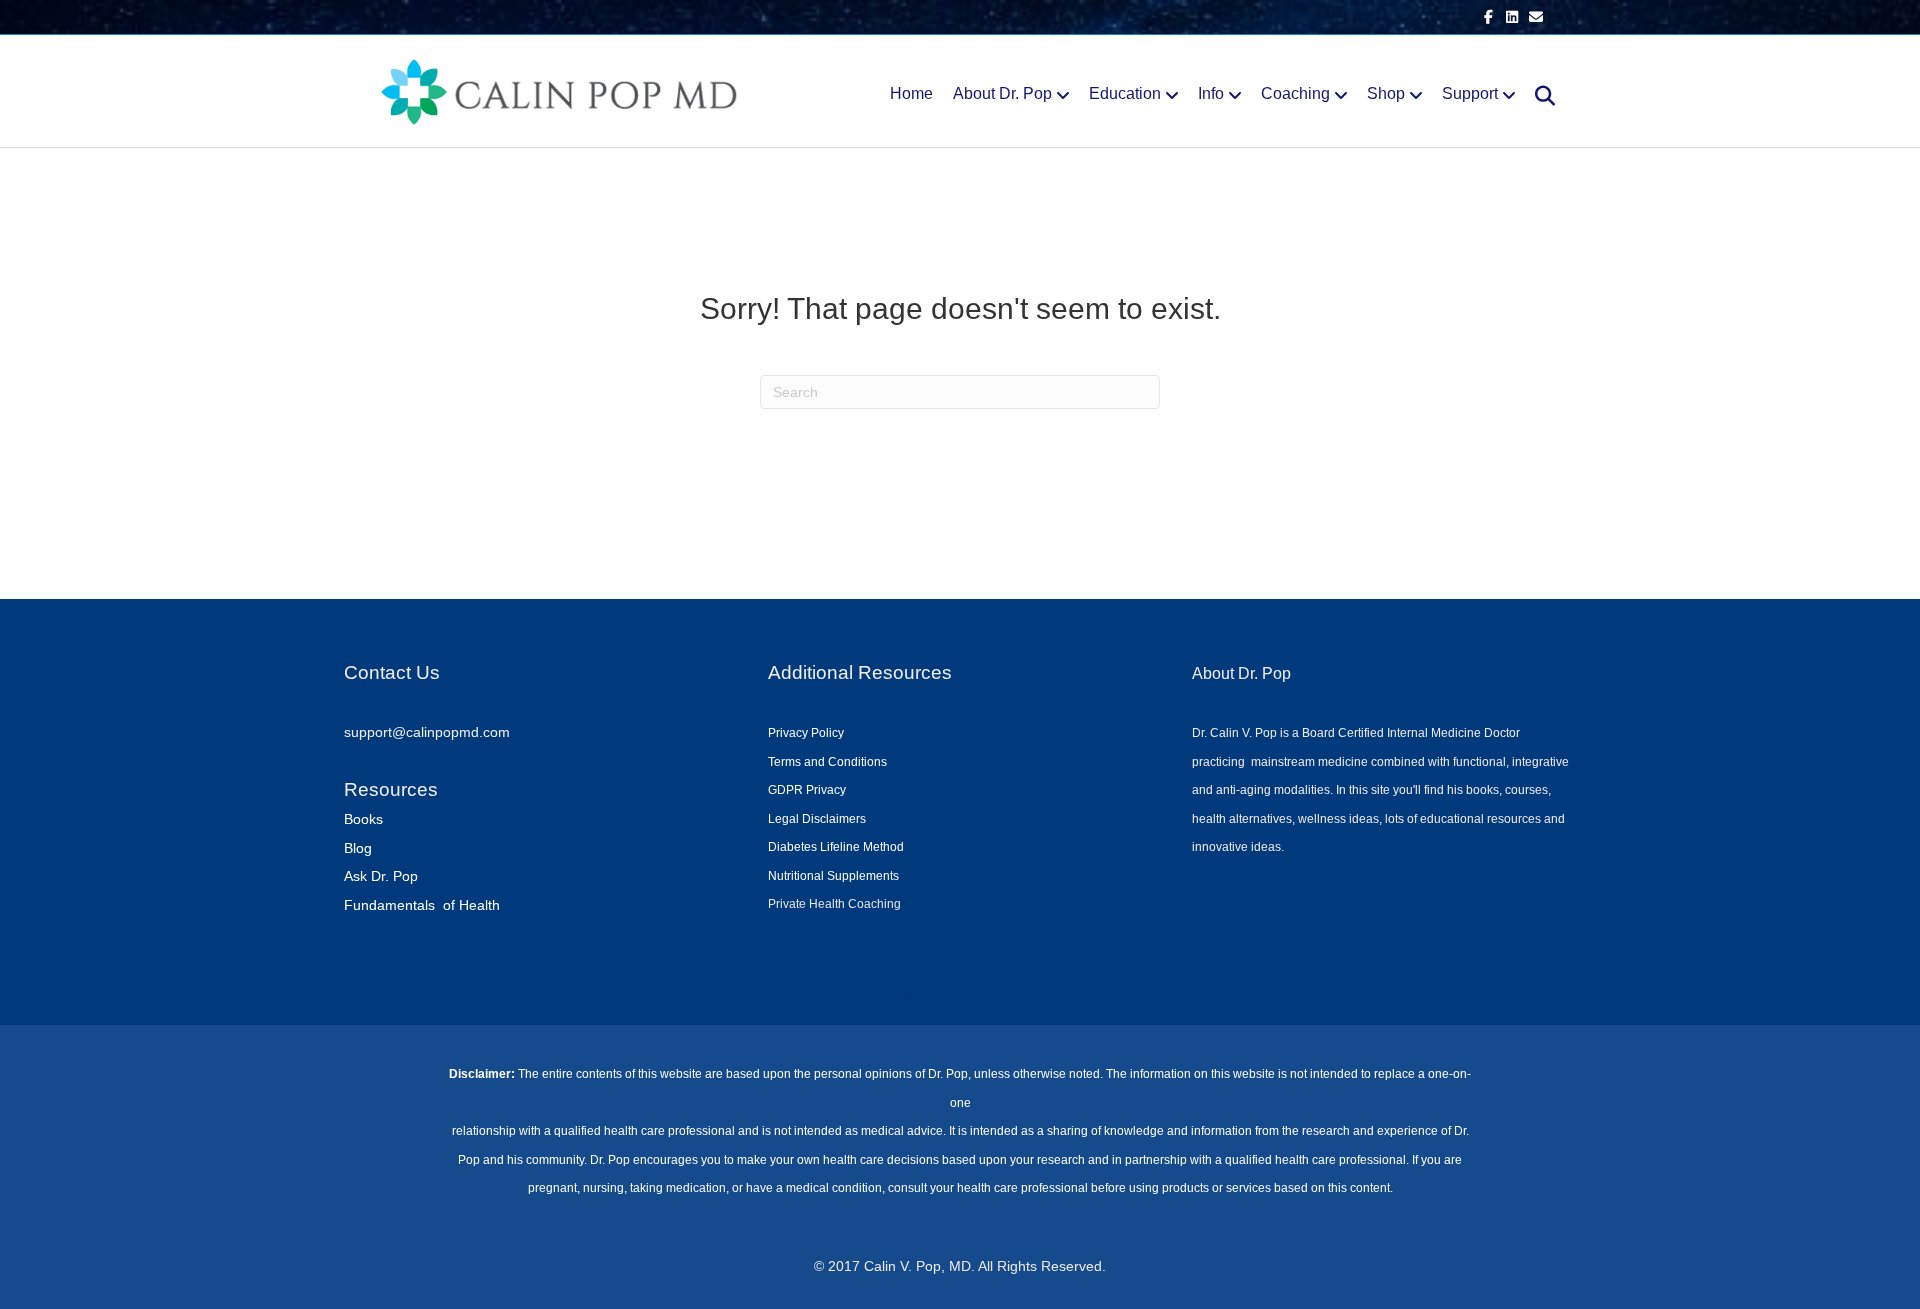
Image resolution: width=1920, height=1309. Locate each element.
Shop (1386, 93)
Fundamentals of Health (422, 905)
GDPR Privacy (807, 790)
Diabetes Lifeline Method (836, 847)
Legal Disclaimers (817, 819)
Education (1125, 93)
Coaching (1295, 93)
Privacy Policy (806, 733)
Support (1470, 93)
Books (363, 819)
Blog (358, 848)
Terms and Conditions (827, 762)
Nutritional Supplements (833, 876)
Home (911, 93)
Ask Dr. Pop (381, 876)
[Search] (1537, 96)
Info (1211, 93)
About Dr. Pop (1002, 93)
